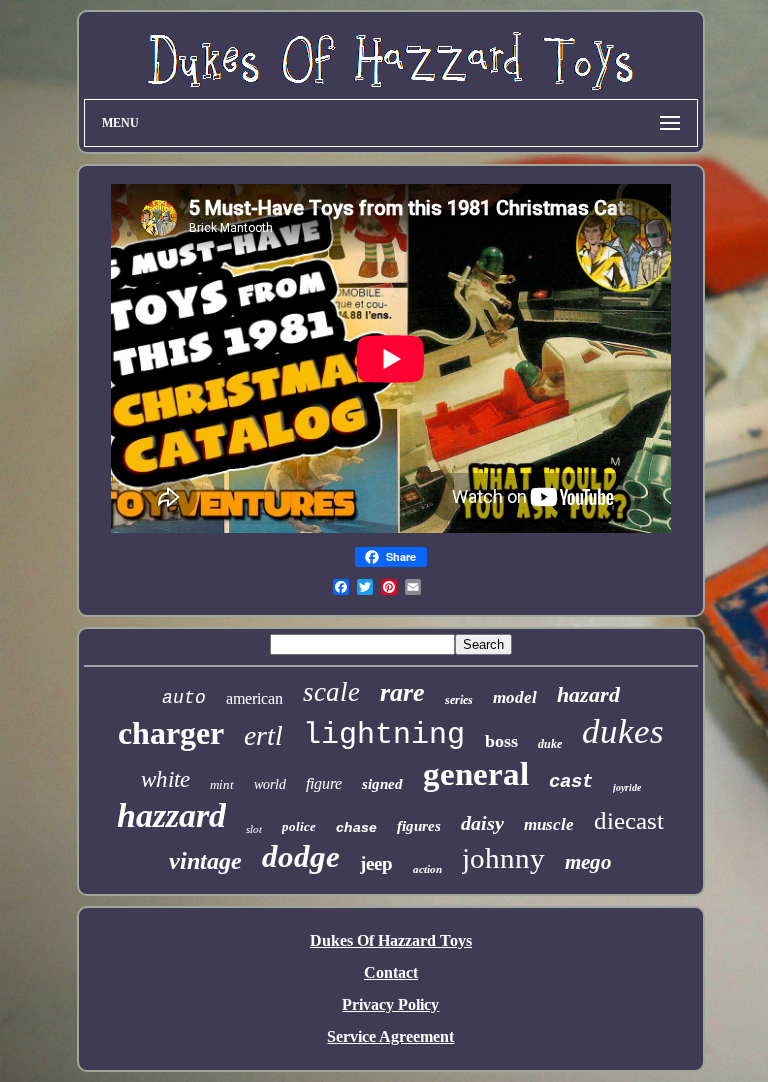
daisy (482, 823)
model (515, 697)
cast (571, 782)
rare (402, 692)
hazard (588, 694)
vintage (205, 861)
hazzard (171, 815)
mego (588, 862)
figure (324, 783)
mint (222, 784)
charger (171, 733)
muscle (549, 824)
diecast (629, 820)
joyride (627, 787)
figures (419, 826)
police (299, 826)
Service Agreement (390, 1036)
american (254, 698)
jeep (376, 863)
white (165, 779)
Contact (391, 972)
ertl (263, 735)
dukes (623, 731)
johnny (503, 858)
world (270, 784)
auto (184, 698)
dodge (301, 856)
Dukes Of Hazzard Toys (391, 940)
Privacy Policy (390, 1004)
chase (356, 827)
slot (254, 829)
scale (331, 692)
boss (501, 741)
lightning (384, 735)
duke (550, 744)
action (427, 869)
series (459, 700)
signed (382, 784)
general (476, 774)
